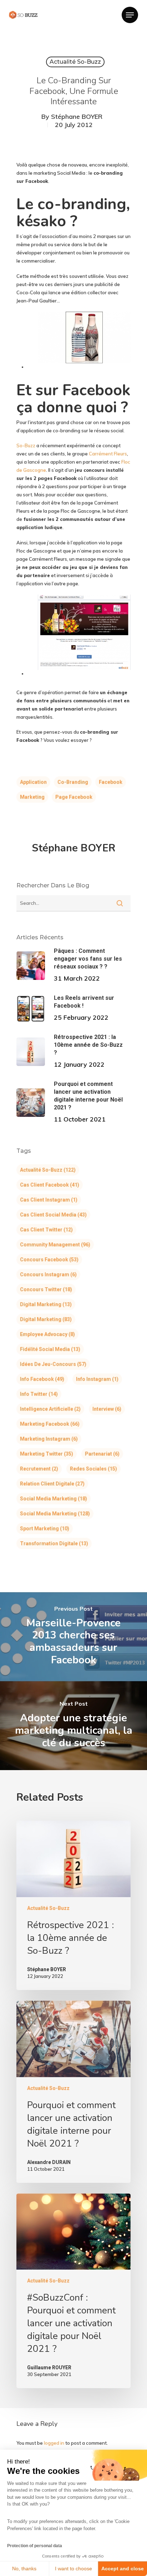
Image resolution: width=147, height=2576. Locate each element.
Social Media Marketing (54, 1499)
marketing (32, 797)
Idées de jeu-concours (53, 1364)
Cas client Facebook (50, 1185)
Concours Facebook (49, 1260)
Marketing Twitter (47, 1454)
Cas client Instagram (49, 1200)
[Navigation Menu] (130, 15)
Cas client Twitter (46, 1230)
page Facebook (74, 797)
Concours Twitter (46, 1289)
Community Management (55, 1245)
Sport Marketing (45, 1529)
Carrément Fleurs (108, 454)
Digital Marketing (46, 1304)
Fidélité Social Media (50, 1349)
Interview (107, 1409)
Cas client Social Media (53, 1215)
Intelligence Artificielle (50, 1409)
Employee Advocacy (47, 1334)
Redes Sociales (93, 1469)
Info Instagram (97, 1379)
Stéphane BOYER (77, 117)
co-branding (73, 782)
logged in (54, 2443)
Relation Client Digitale (52, 1484)
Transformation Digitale (54, 1543)
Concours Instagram (48, 1274)
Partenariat (102, 1454)
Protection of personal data (35, 2546)
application (33, 782)
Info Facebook (42, 1379)
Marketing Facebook (50, 1424)
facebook (111, 782)
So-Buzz (26, 445)
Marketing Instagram (49, 1439)
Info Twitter (39, 1394)
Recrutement (39, 1469)
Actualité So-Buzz (75, 62)
